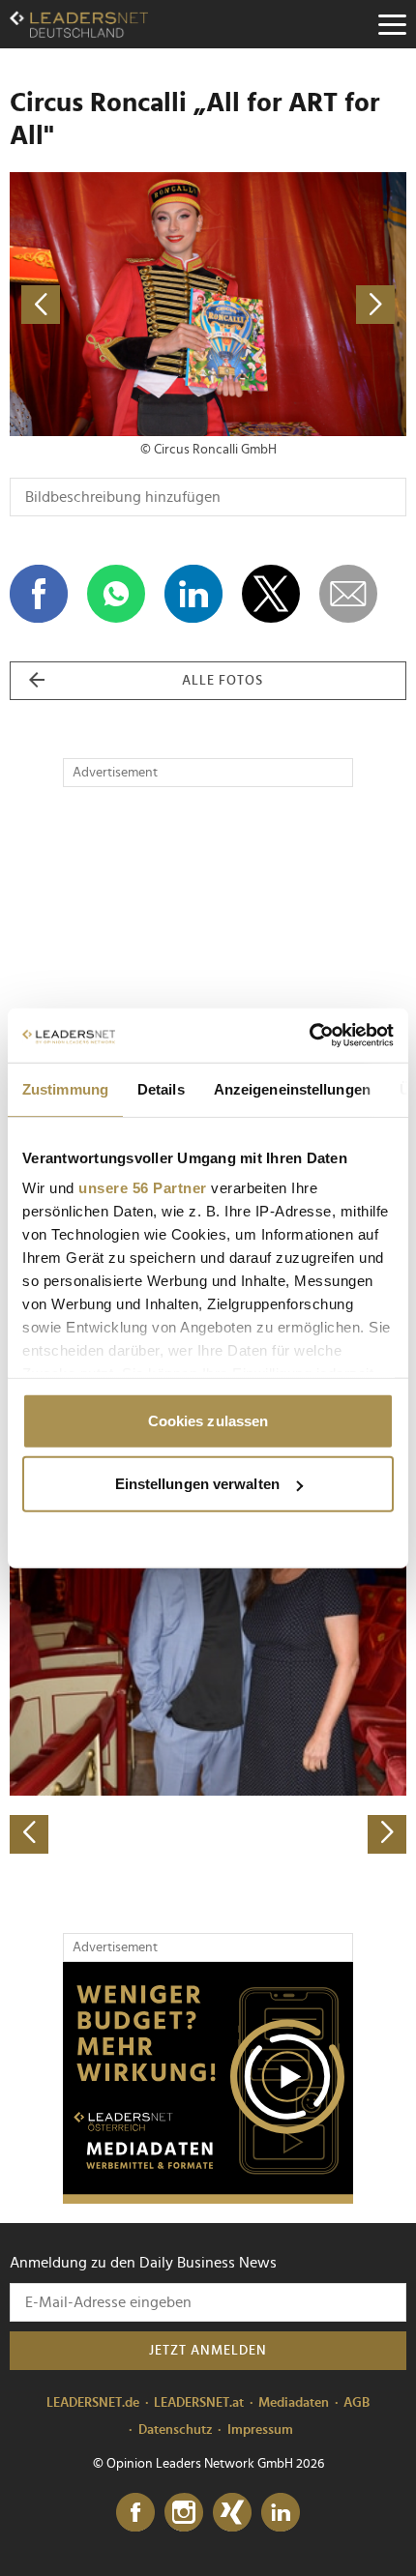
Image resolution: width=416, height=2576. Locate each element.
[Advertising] (208, 2083)
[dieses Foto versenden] (348, 594)
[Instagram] (184, 2513)
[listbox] (208, 1660)
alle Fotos (223, 681)
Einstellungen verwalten (197, 1484)
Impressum (260, 2430)
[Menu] (392, 24)
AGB (357, 2403)
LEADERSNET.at (199, 2403)
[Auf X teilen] (271, 594)
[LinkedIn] (281, 2513)
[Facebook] (135, 2513)
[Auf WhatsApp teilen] (116, 594)
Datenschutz (176, 2430)
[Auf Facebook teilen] (39, 594)
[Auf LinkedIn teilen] (193, 594)
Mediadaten (294, 2403)
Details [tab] (161, 1088)
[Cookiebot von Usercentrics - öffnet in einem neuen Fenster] (309, 1036)
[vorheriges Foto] (109, 304)
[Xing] (232, 2513)
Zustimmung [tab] (65, 1088)
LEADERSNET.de (93, 2403)
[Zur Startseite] (79, 24)
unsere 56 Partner (143, 1188)
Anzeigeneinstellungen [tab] (292, 1088)
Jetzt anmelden (208, 2351)
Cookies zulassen (208, 1420)
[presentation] (29, 1834)
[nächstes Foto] (307, 304)
